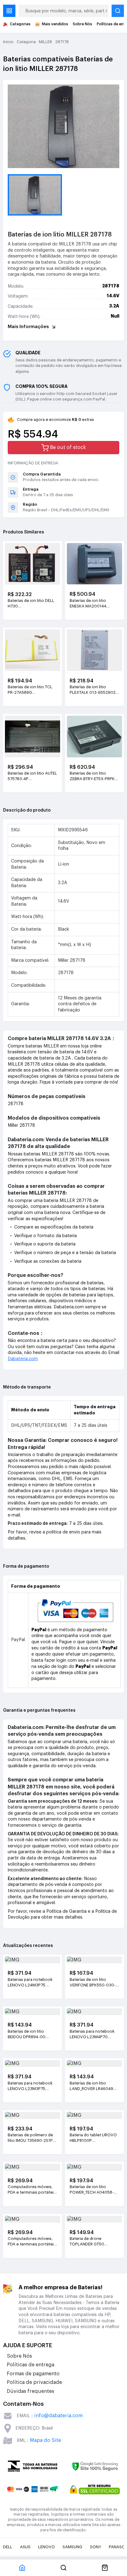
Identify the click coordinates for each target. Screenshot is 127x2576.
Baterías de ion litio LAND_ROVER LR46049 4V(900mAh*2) (91, 2086)
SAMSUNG (72, 2547)
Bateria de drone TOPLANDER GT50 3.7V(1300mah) (87, 2242)
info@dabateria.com (58, 2416)
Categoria (26, 42)
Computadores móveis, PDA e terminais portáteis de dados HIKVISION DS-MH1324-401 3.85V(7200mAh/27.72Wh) (33, 2242)
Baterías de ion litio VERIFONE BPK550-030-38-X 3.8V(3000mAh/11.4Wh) (93, 1983)
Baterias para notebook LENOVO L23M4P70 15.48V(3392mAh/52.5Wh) (94, 2035)
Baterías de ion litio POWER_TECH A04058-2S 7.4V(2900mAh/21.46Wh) (94, 2190)
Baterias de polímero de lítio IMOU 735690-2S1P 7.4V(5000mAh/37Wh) (30, 2138)
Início (8, 42)
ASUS (25, 2547)
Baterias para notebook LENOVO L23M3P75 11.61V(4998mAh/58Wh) (30, 2086)
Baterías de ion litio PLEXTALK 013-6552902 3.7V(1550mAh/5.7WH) (93, 690)
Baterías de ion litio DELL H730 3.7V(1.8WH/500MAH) (31, 604)
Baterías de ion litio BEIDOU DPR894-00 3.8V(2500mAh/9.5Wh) (30, 2035)
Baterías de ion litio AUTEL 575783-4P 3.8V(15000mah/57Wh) (32, 776)
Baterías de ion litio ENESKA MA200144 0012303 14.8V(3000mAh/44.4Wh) (94, 604)
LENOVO (47, 2547)
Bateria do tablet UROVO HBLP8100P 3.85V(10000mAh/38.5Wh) (94, 2138)
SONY (96, 2547)
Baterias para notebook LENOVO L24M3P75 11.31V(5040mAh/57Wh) (31, 1983)
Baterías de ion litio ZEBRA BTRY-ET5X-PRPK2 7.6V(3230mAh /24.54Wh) (94, 776)
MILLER (45, 42)
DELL (8, 2547)
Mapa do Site (45, 2440)
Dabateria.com (23, 1359)
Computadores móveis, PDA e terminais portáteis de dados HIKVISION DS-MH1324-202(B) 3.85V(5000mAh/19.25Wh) (33, 2190)
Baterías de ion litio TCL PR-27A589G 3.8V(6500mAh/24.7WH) (31, 690)
